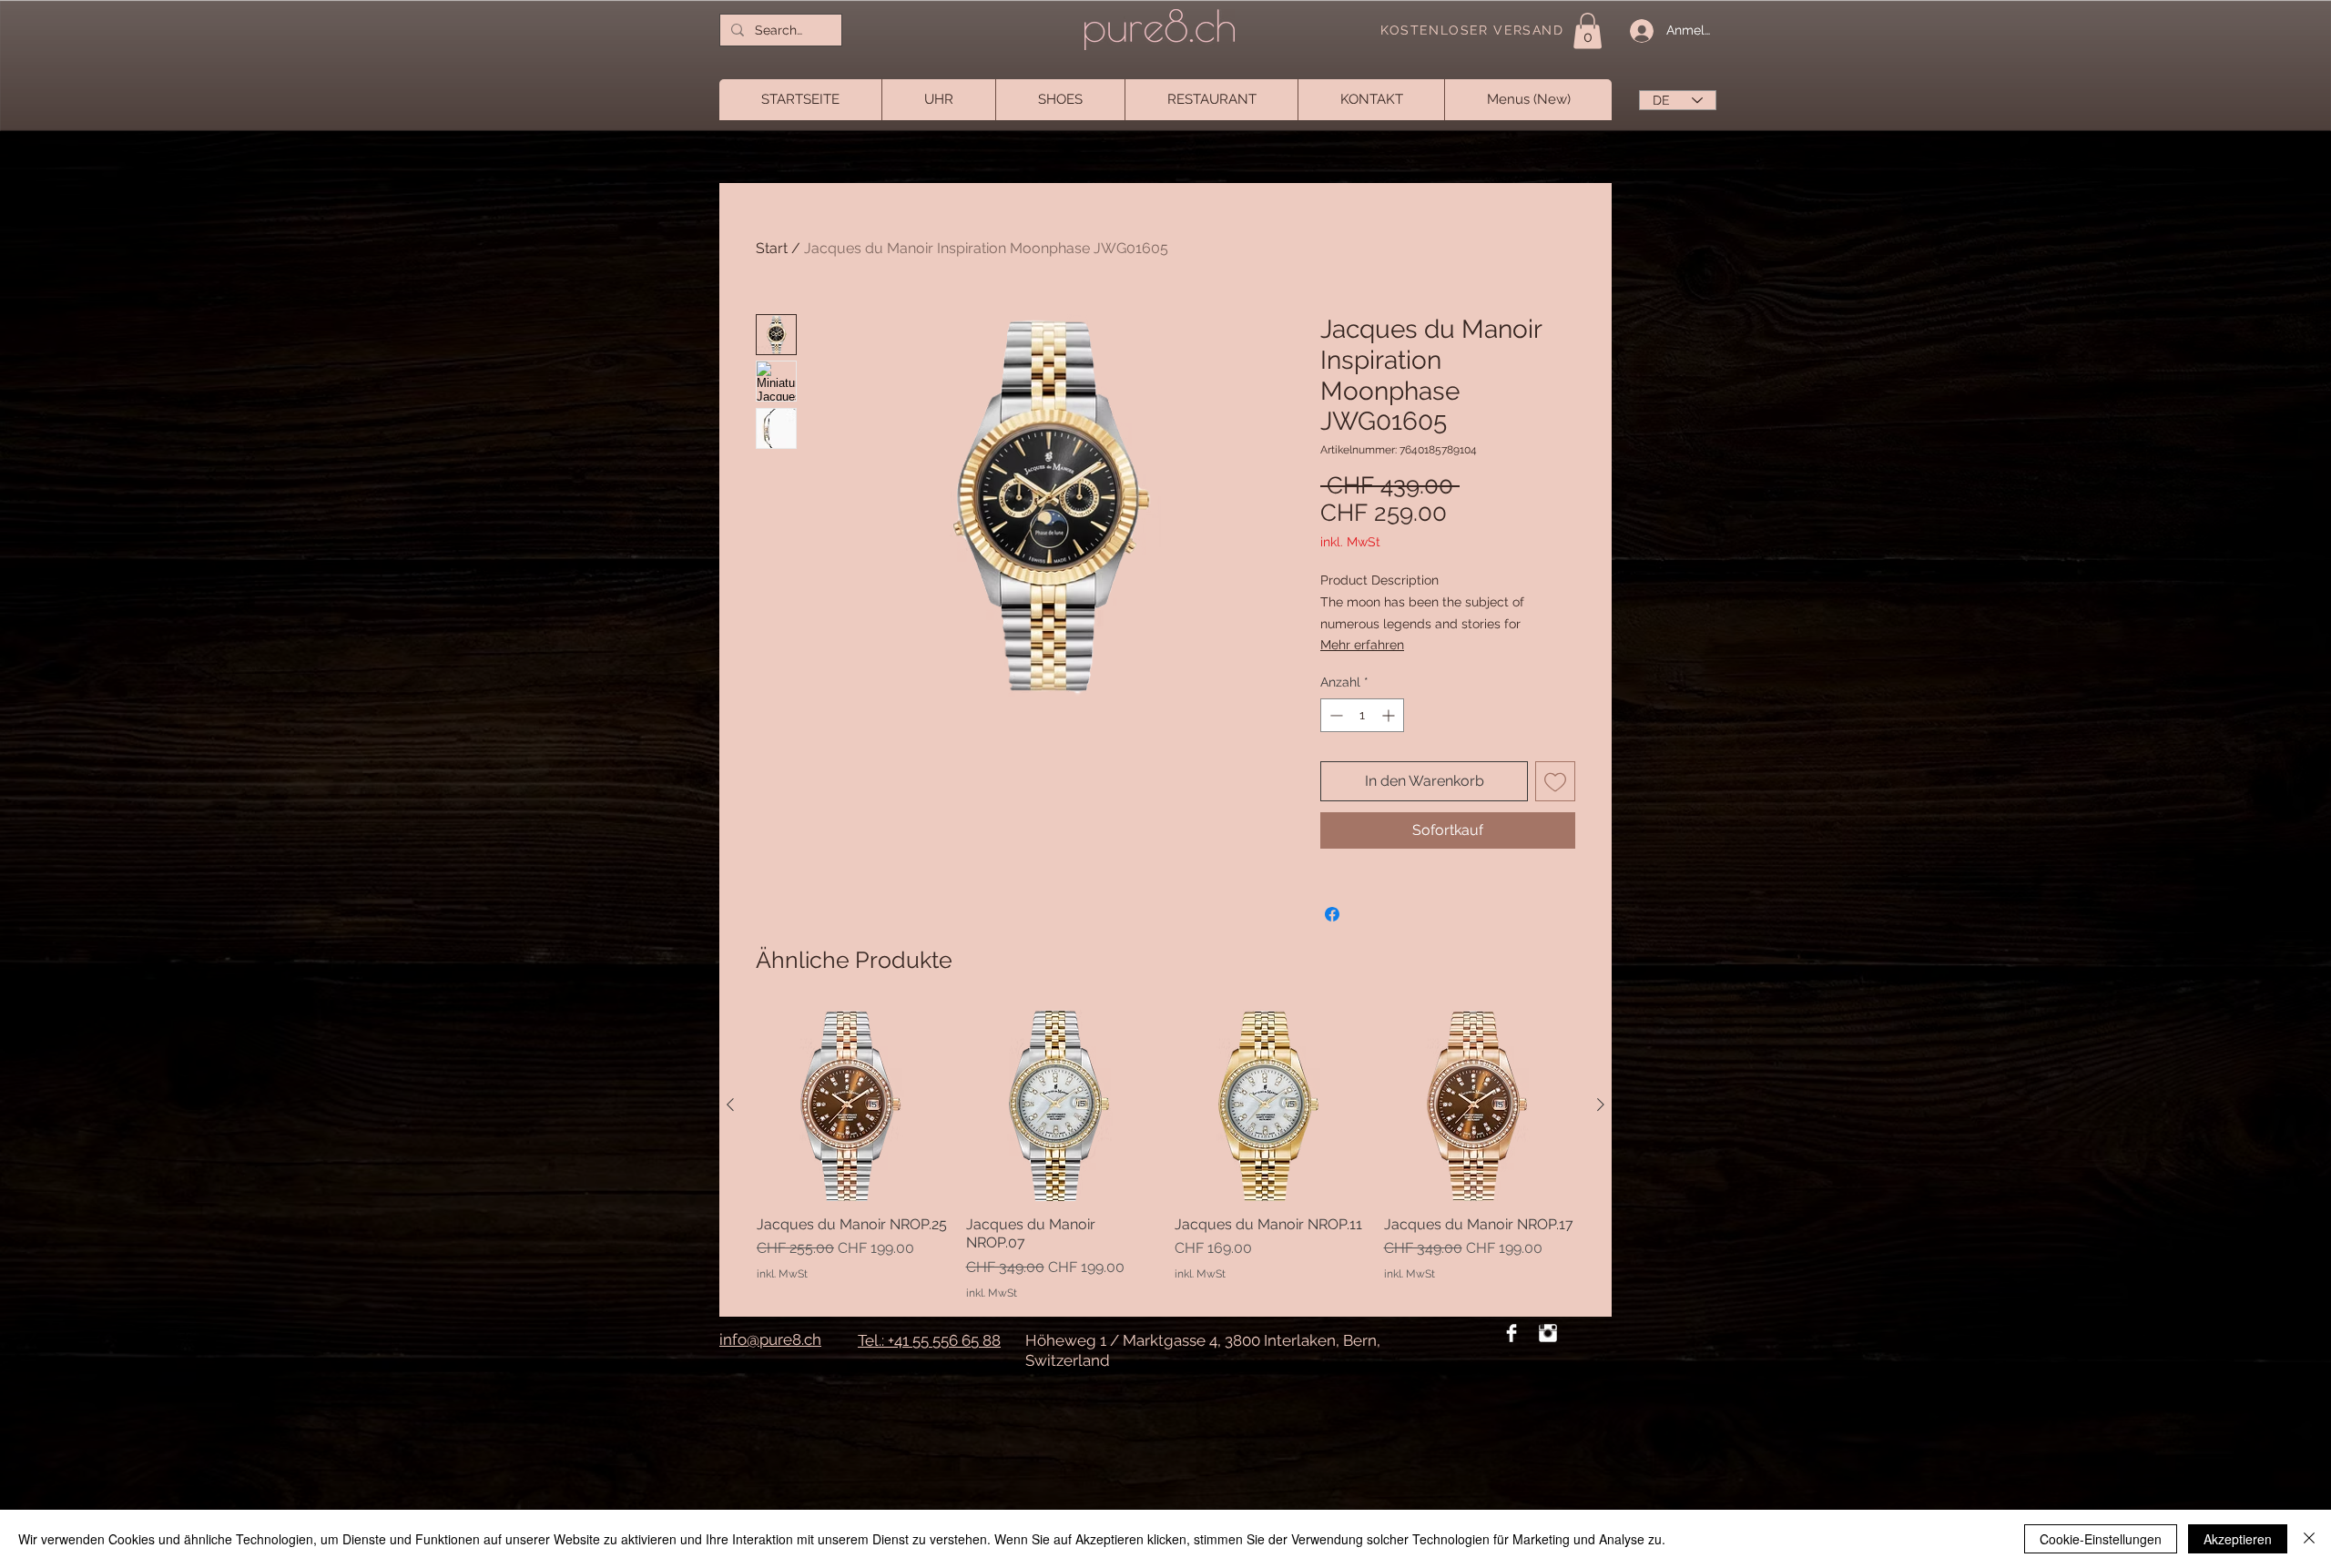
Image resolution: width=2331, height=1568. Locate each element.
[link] (1588, 31)
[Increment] (1390, 715)
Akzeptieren (2238, 1539)
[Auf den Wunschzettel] (1555, 781)
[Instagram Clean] (1548, 1333)
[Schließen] (2309, 1539)
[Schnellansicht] (1062, 1105)
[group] (1165, 1156)
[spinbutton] (1362, 715)
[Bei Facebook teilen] (1332, 914)
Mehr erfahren (1362, 645)
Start (772, 248)
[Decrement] (1334, 715)
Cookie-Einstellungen (2101, 1539)
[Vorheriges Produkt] (730, 1105)
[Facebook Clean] (1512, 1333)
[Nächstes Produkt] (1601, 1105)
